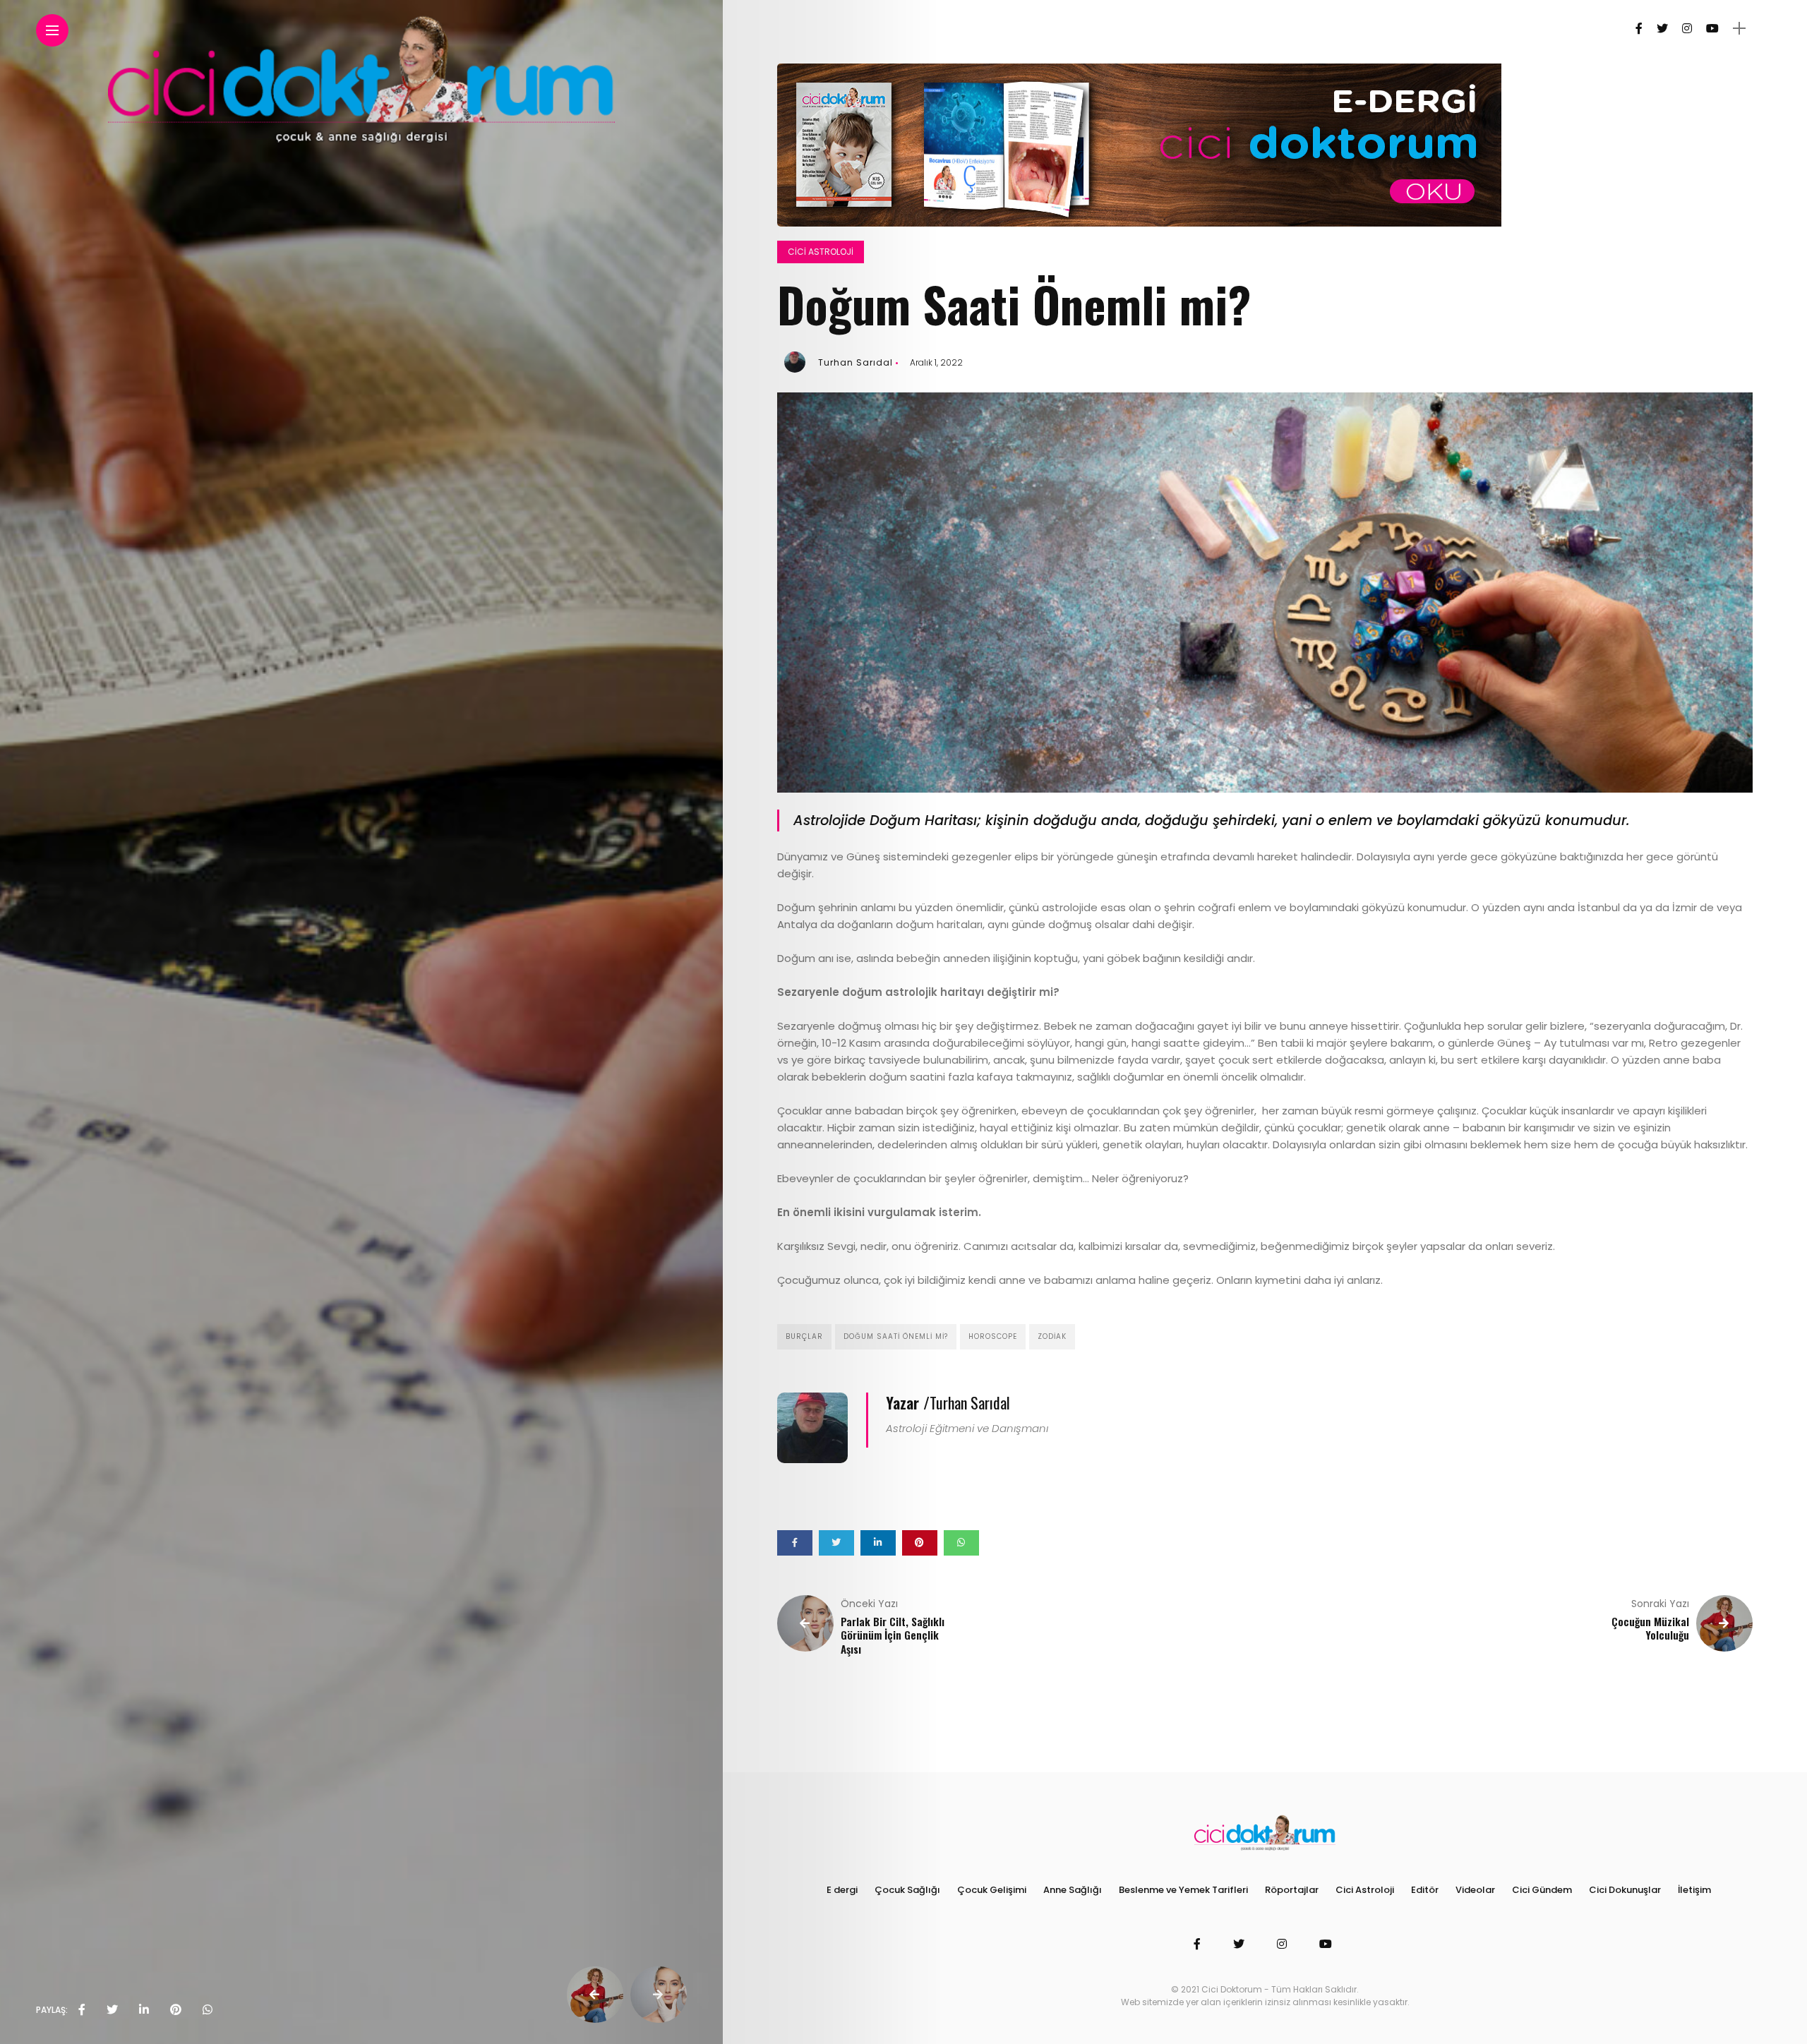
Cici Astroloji (821, 252)
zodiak (1052, 1336)
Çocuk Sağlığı (907, 1890)
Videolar (1475, 1890)
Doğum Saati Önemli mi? (896, 1336)
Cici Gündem (1542, 1890)
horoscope (993, 1336)
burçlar (804, 1336)
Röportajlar (1292, 1890)
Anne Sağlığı (1073, 1890)
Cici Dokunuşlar (1625, 1890)
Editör (1425, 1890)
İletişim (1694, 1890)
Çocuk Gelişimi (992, 1890)
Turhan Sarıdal (856, 362)
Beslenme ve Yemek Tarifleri (1183, 1890)
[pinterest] (176, 2010)
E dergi (842, 1890)
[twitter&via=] (112, 2010)
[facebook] (82, 2010)
